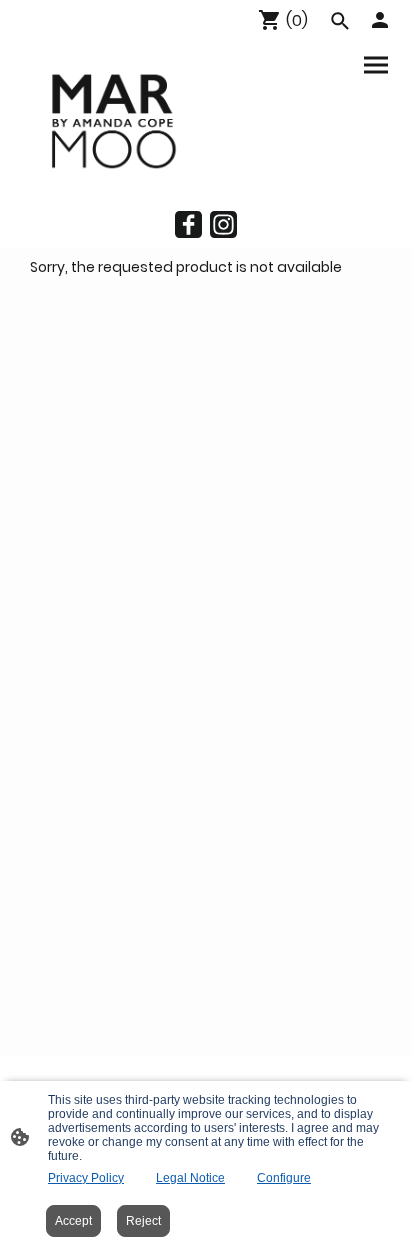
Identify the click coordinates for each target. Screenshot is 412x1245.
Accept (73, 1221)
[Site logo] (111, 120)
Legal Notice (190, 1178)
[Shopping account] (380, 20)
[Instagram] (223, 224)
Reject (143, 1221)
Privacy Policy (86, 1178)
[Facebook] (188, 224)
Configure (284, 1178)
